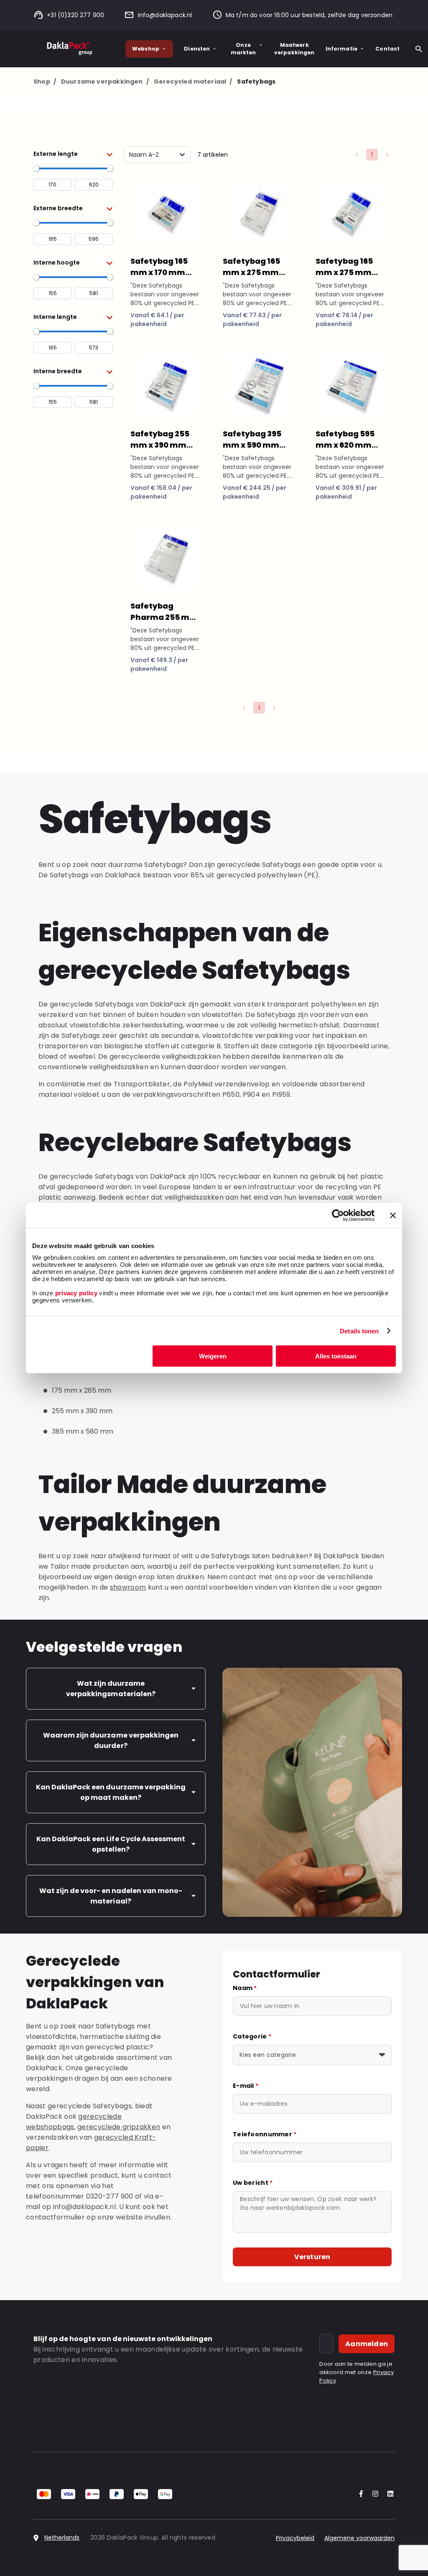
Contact (387, 49)
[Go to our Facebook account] (359, 2494)
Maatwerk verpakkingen (294, 49)
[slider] (36, 168)
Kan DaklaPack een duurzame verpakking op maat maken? (111, 1792)
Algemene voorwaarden (359, 2538)
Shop (45, 82)
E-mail (246, 2086)
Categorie (252, 2036)
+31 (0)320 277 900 (75, 15)
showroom (128, 1587)
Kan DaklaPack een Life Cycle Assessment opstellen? (111, 1844)
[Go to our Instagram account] (374, 2494)
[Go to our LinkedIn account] (388, 2494)
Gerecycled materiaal (193, 82)
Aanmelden (367, 2344)
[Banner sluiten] (393, 1215)
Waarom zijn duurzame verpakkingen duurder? (111, 1740)
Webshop (146, 49)
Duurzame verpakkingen (105, 82)
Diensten (197, 49)
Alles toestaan (336, 1356)
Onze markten (243, 49)
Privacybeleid (295, 2538)
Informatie (342, 49)
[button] (73, 154)
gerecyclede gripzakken (119, 2127)
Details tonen (359, 1331)
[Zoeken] (419, 49)
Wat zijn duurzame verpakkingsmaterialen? (111, 1689)
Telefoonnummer (265, 2134)
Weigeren (213, 1356)
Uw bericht (253, 2183)
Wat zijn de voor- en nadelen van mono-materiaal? (111, 1896)
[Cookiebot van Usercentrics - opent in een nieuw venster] (338, 1215)
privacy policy (75, 1293)
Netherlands (62, 2538)
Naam (245, 1988)
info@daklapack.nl (165, 15)
